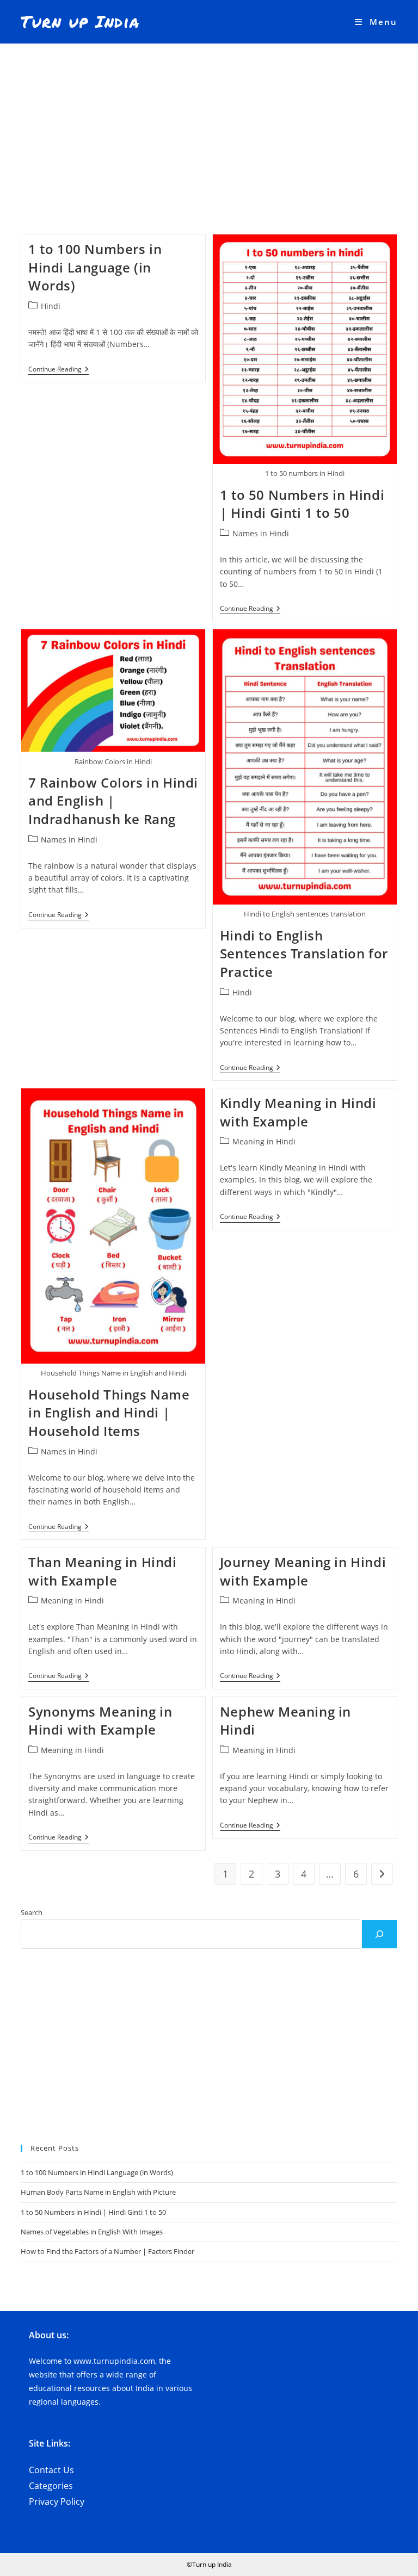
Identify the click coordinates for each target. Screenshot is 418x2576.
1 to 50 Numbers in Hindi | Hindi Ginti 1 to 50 (302, 504)
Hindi (51, 306)
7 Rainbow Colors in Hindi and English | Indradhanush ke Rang (113, 801)
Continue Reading (59, 370)
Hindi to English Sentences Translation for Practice (304, 953)
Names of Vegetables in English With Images (92, 2232)
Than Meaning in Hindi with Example (103, 1571)
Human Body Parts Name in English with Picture (98, 2192)
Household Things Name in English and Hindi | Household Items (109, 1413)
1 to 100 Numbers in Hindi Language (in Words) (95, 267)
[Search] (379, 1934)
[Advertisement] (209, 125)
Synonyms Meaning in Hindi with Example (100, 1721)
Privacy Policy (57, 2501)
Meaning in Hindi (264, 1141)
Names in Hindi (261, 533)
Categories (51, 2486)
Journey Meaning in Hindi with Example (303, 1571)
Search (32, 1912)
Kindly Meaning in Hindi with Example (298, 1112)
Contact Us (51, 2470)
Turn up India (80, 21)
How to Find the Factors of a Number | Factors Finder (107, 2251)
